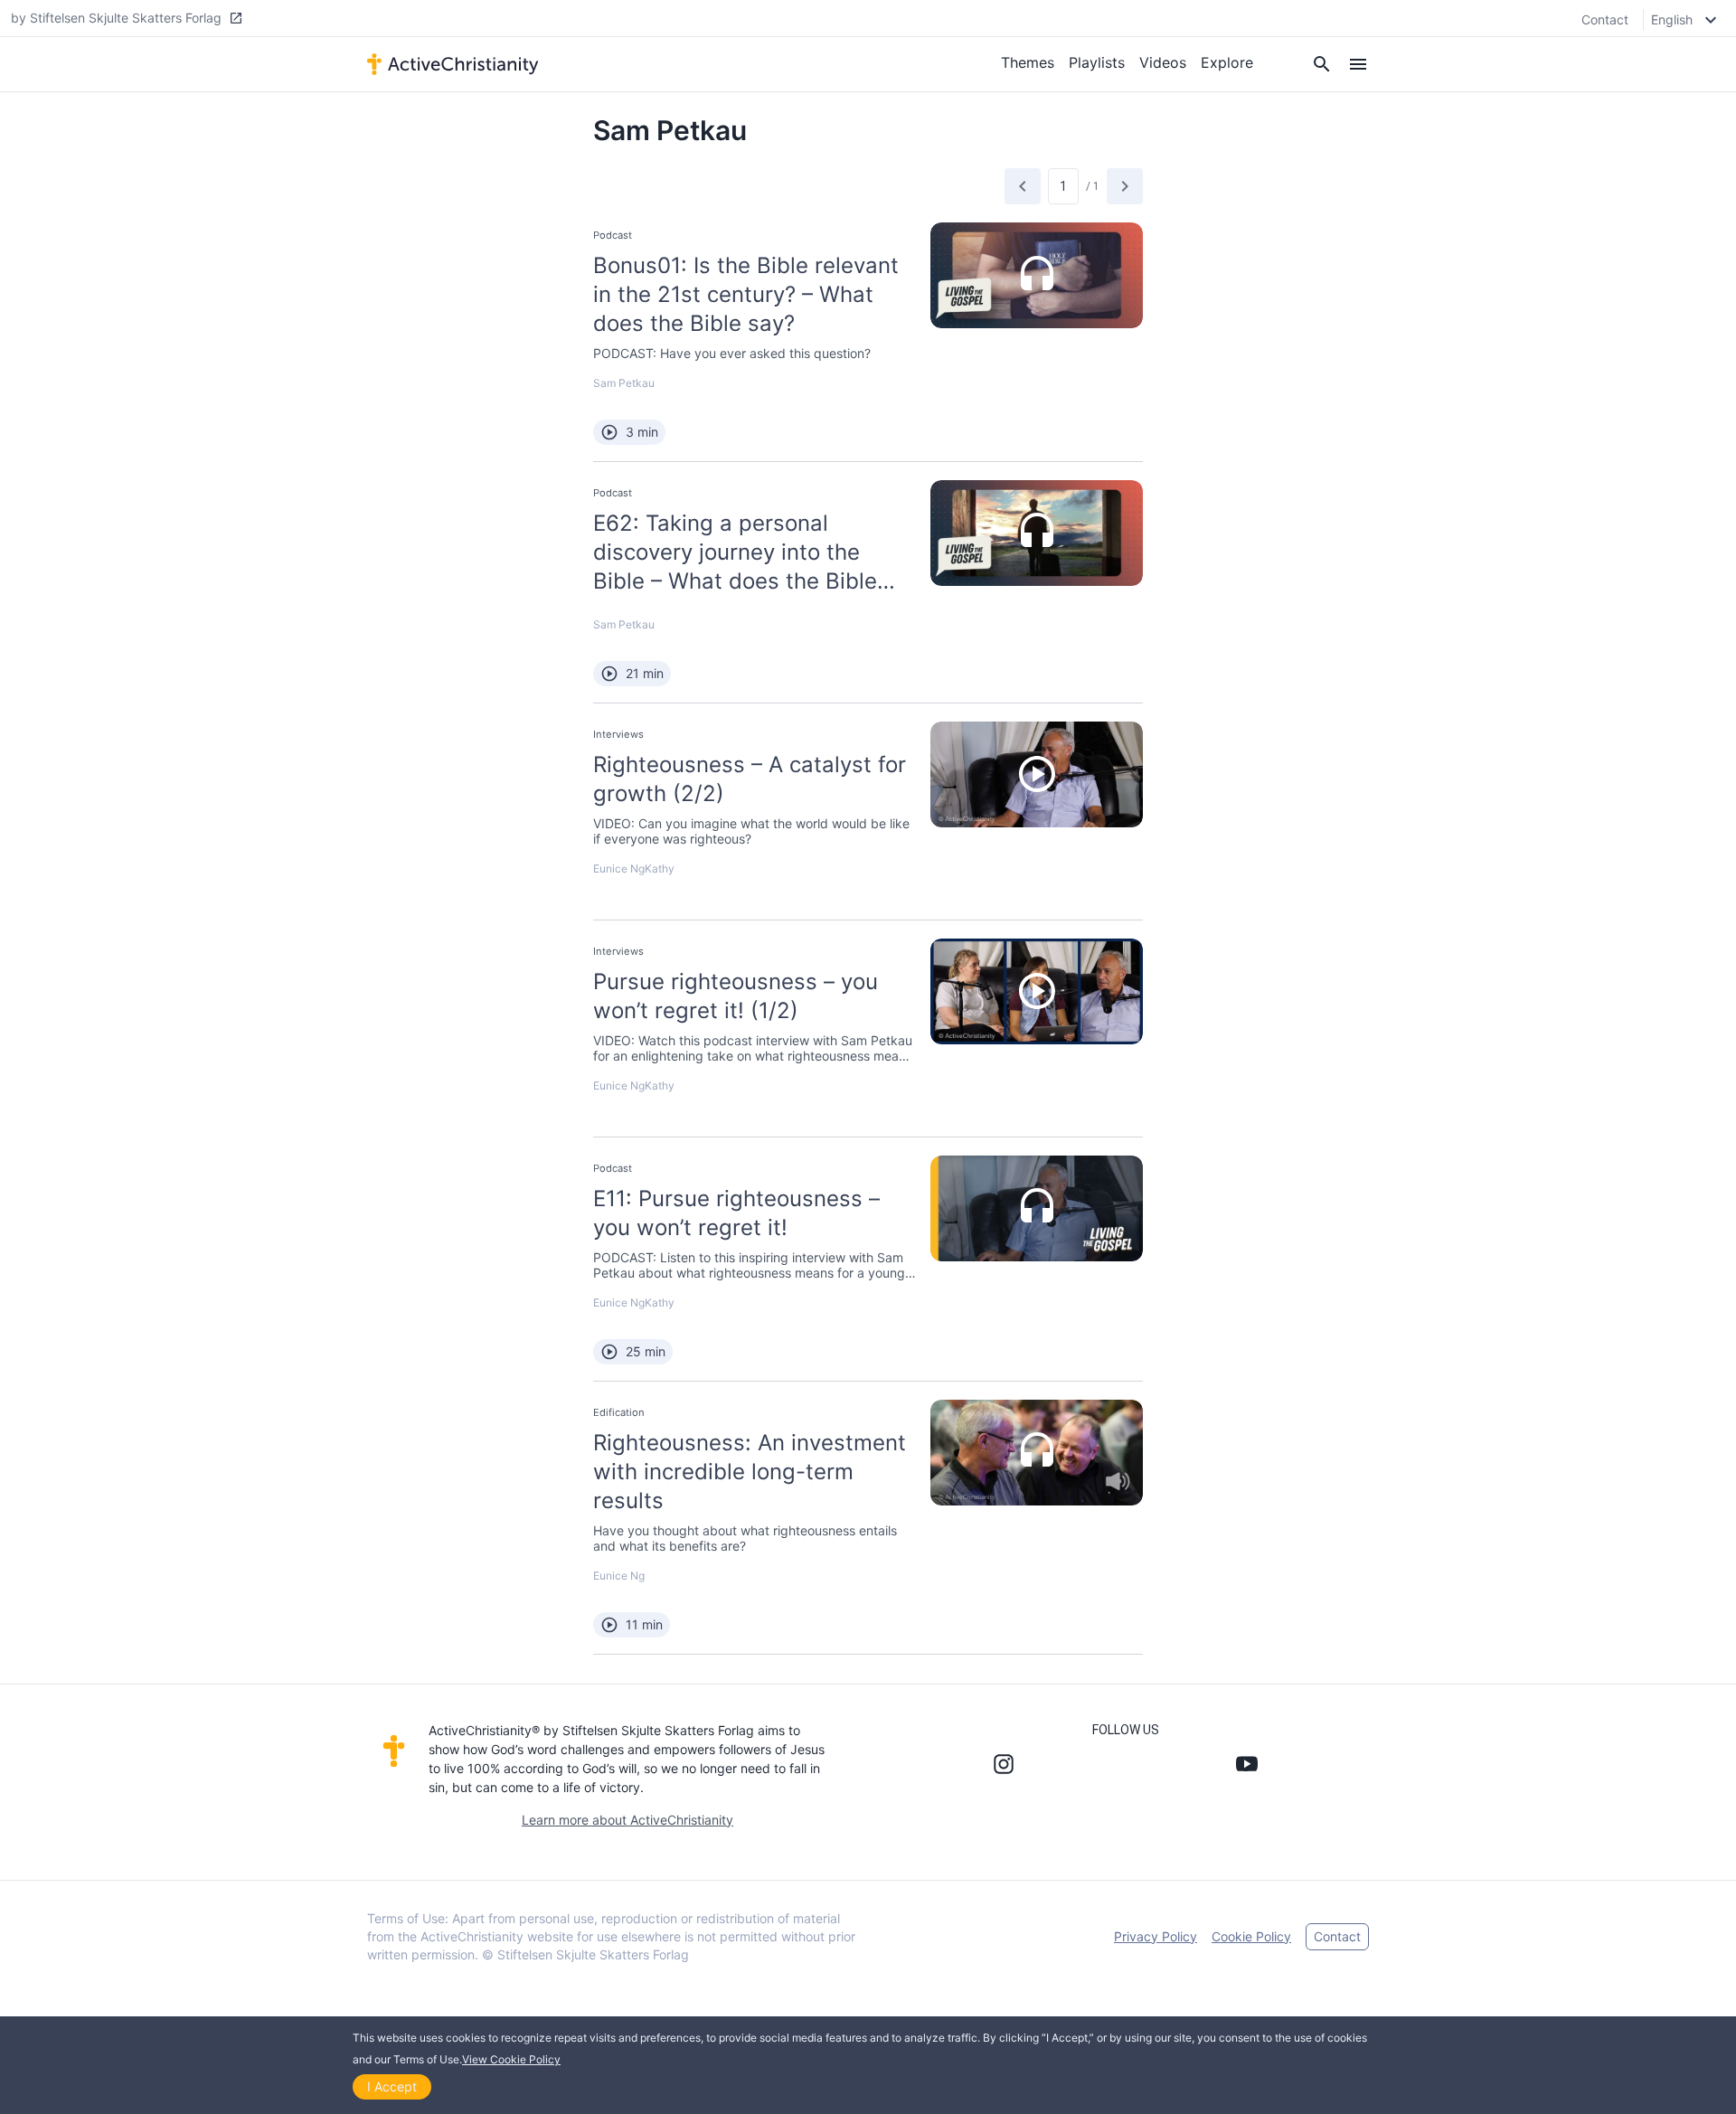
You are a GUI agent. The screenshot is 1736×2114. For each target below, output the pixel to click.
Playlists (1097, 62)
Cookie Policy (1251, 1936)
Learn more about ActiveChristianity (627, 1820)
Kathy (660, 868)
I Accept (392, 2086)
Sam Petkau (624, 383)
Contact (1605, 19)
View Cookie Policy (511, 2059)
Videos (1163, 62)
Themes (1028, 62)
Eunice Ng (619, 868)
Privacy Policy (1156, 1936)
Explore (1227, 62)
